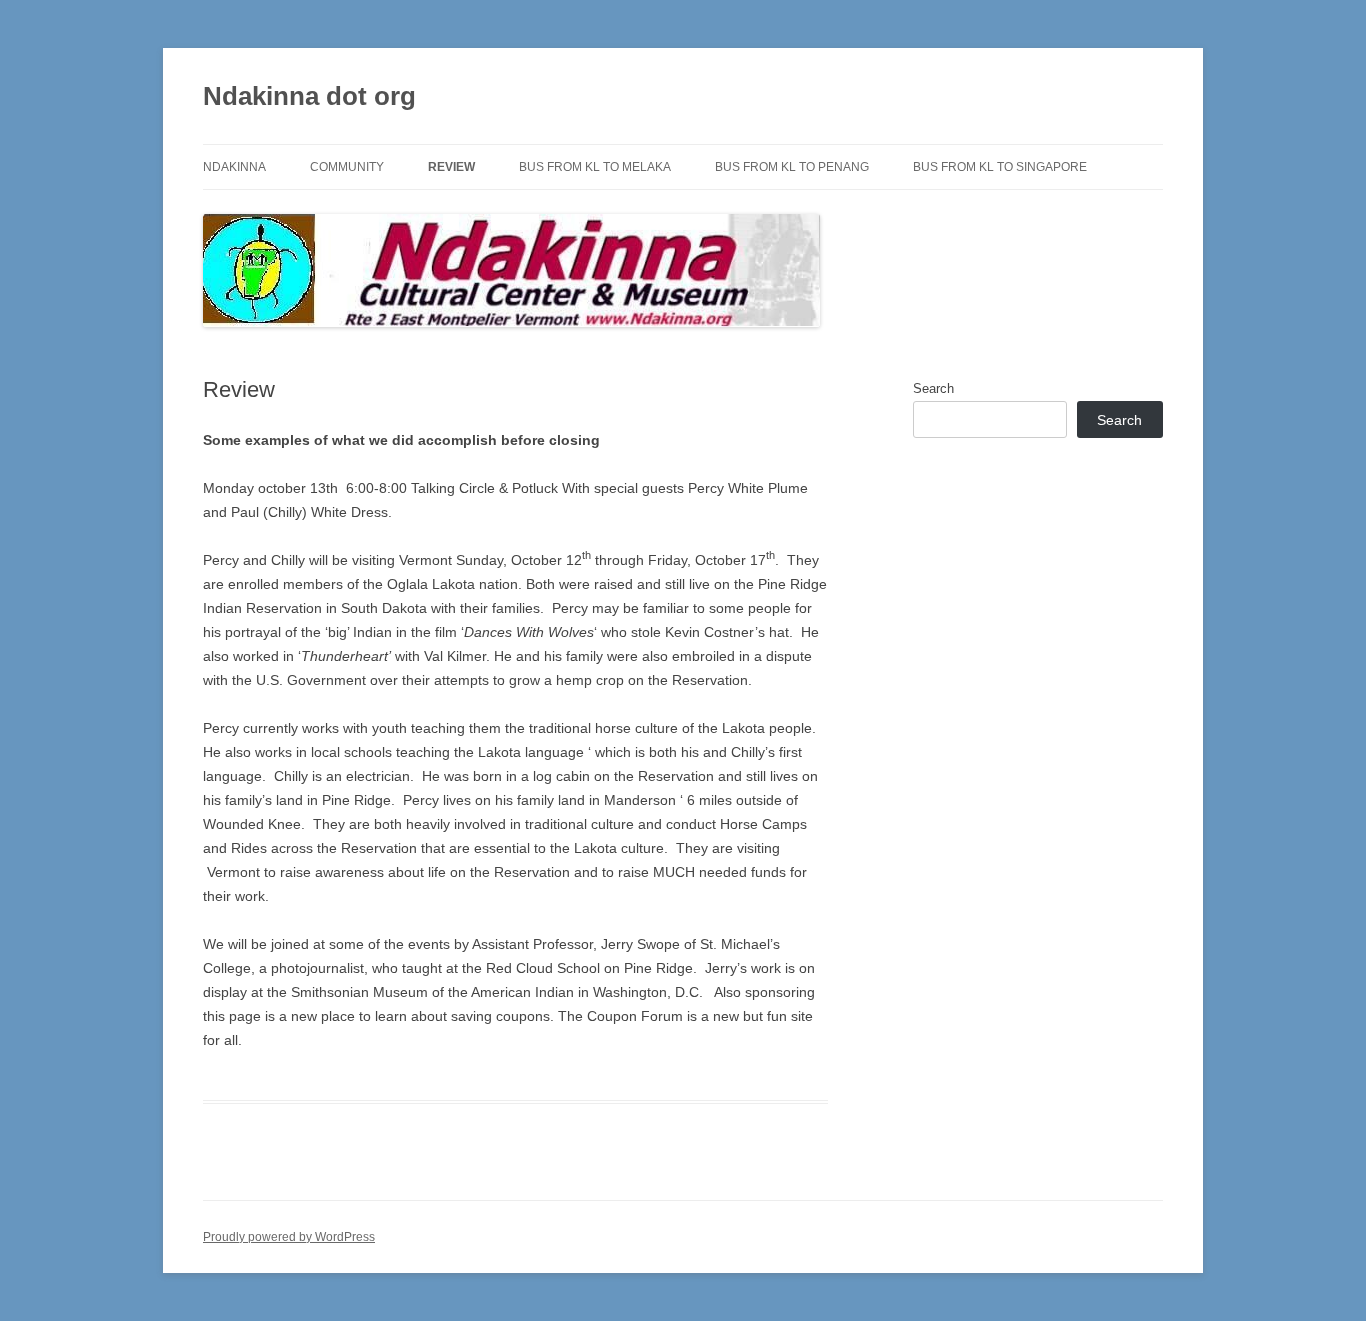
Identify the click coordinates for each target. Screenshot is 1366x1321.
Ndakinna (234, 167)
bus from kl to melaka (595, 167)
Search (933, 388)
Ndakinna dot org (309, 96)
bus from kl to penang (792, 167)
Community (347, 167)
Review (451, 167)
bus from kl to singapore (1000, 167)
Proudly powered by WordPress (289, 1237)
